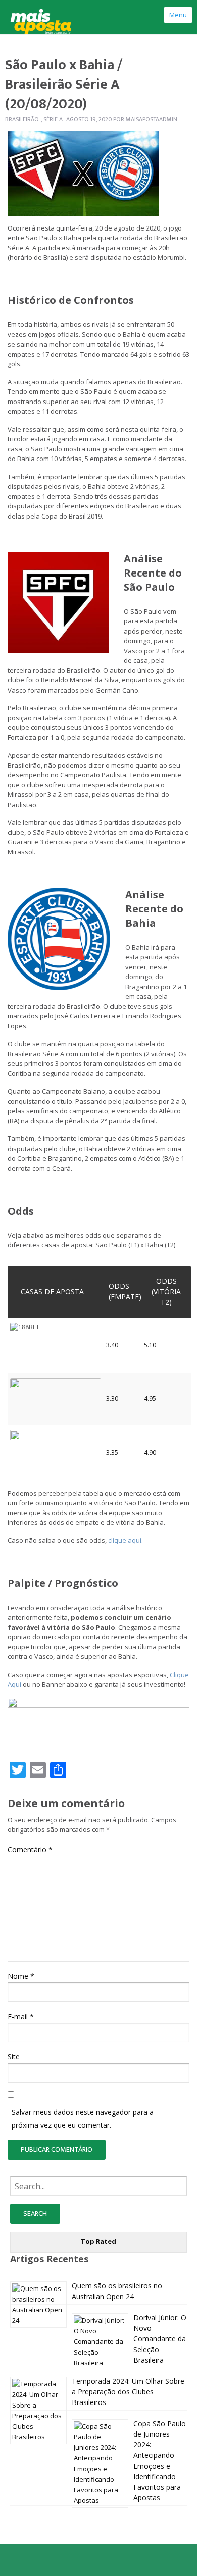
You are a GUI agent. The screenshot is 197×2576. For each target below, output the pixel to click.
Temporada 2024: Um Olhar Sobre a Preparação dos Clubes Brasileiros (128, 2392)
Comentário (30, 1849)
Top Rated (98, 2241)
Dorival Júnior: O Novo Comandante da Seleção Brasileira (160, 2339)
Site (14, 2057)
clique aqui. (126, 1540)
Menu (178, 15)
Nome (21, 1976)
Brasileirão (22, 119)
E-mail (21, 2016)
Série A (53, 119)
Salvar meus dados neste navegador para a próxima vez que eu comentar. (83, 2119)
